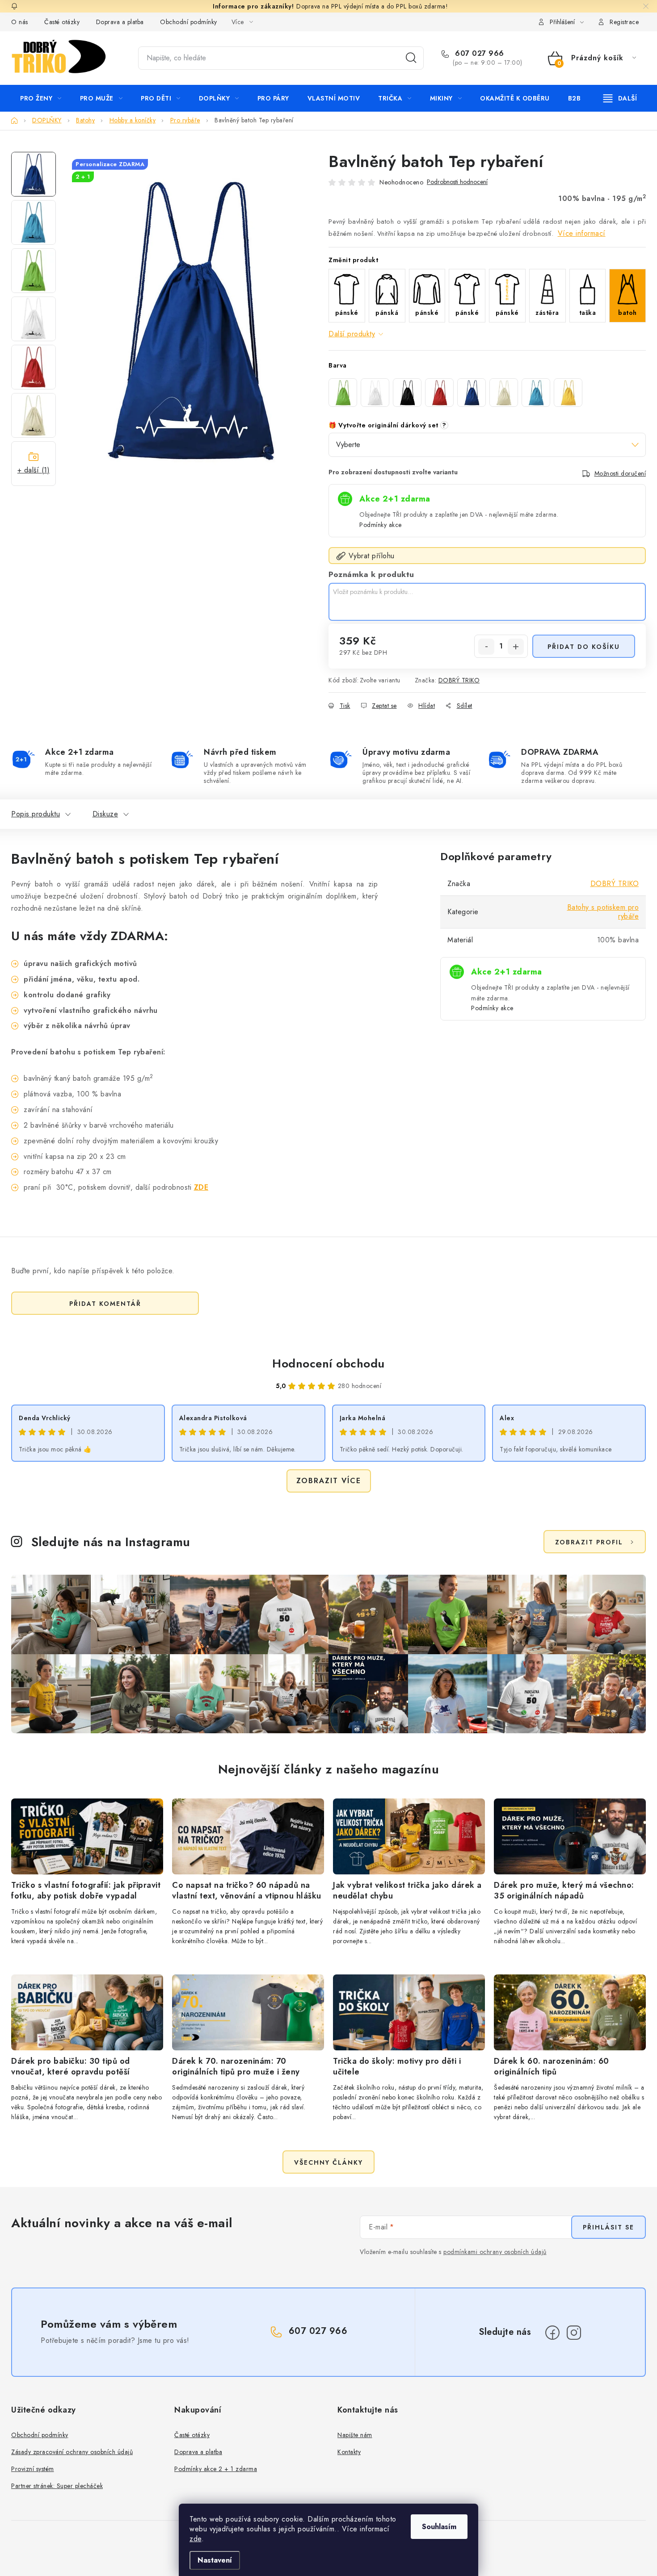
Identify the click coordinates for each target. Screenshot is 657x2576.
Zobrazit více (329, 1481)
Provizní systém (33, 2469)
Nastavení (215, 2560)
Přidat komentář (105, 1304)
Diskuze (105, 814)
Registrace (624, 22)
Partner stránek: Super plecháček (57, 2486)
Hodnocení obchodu (328, 1363)
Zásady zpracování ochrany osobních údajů (72, 2452)
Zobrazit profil (589, 1542)
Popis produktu (36, 814)
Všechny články (328, 2162)
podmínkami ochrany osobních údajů (495, 2252)
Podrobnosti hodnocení (457, 182)
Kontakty (349, 2452)
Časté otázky (62, 22)
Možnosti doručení (620, 473)
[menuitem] (41, 98)
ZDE (201, 1187)
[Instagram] (574, 2333)
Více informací (582, 233)
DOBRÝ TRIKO (459, 680)
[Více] (620, 98)
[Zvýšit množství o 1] (516, 647)
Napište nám (355, 2435)
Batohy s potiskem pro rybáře (603, 912)
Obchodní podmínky (189, 22)
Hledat (411, 58)
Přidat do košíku (584, 647)
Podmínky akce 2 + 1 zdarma (216, 2469)
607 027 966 (478, 54)
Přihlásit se (609, 2227)
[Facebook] (552, 2333)
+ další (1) (34, 470)
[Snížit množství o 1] (486, 647)
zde (196, 2539)
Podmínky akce (381, 525)
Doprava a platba (120, 22)
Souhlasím (439, 2527)
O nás (20, 22)
